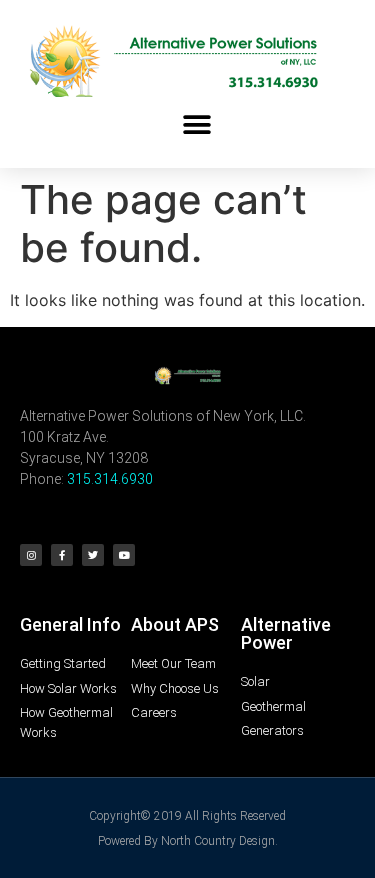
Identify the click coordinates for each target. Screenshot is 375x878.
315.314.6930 (110, 479)
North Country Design (218, 841)
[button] (196, 124)
